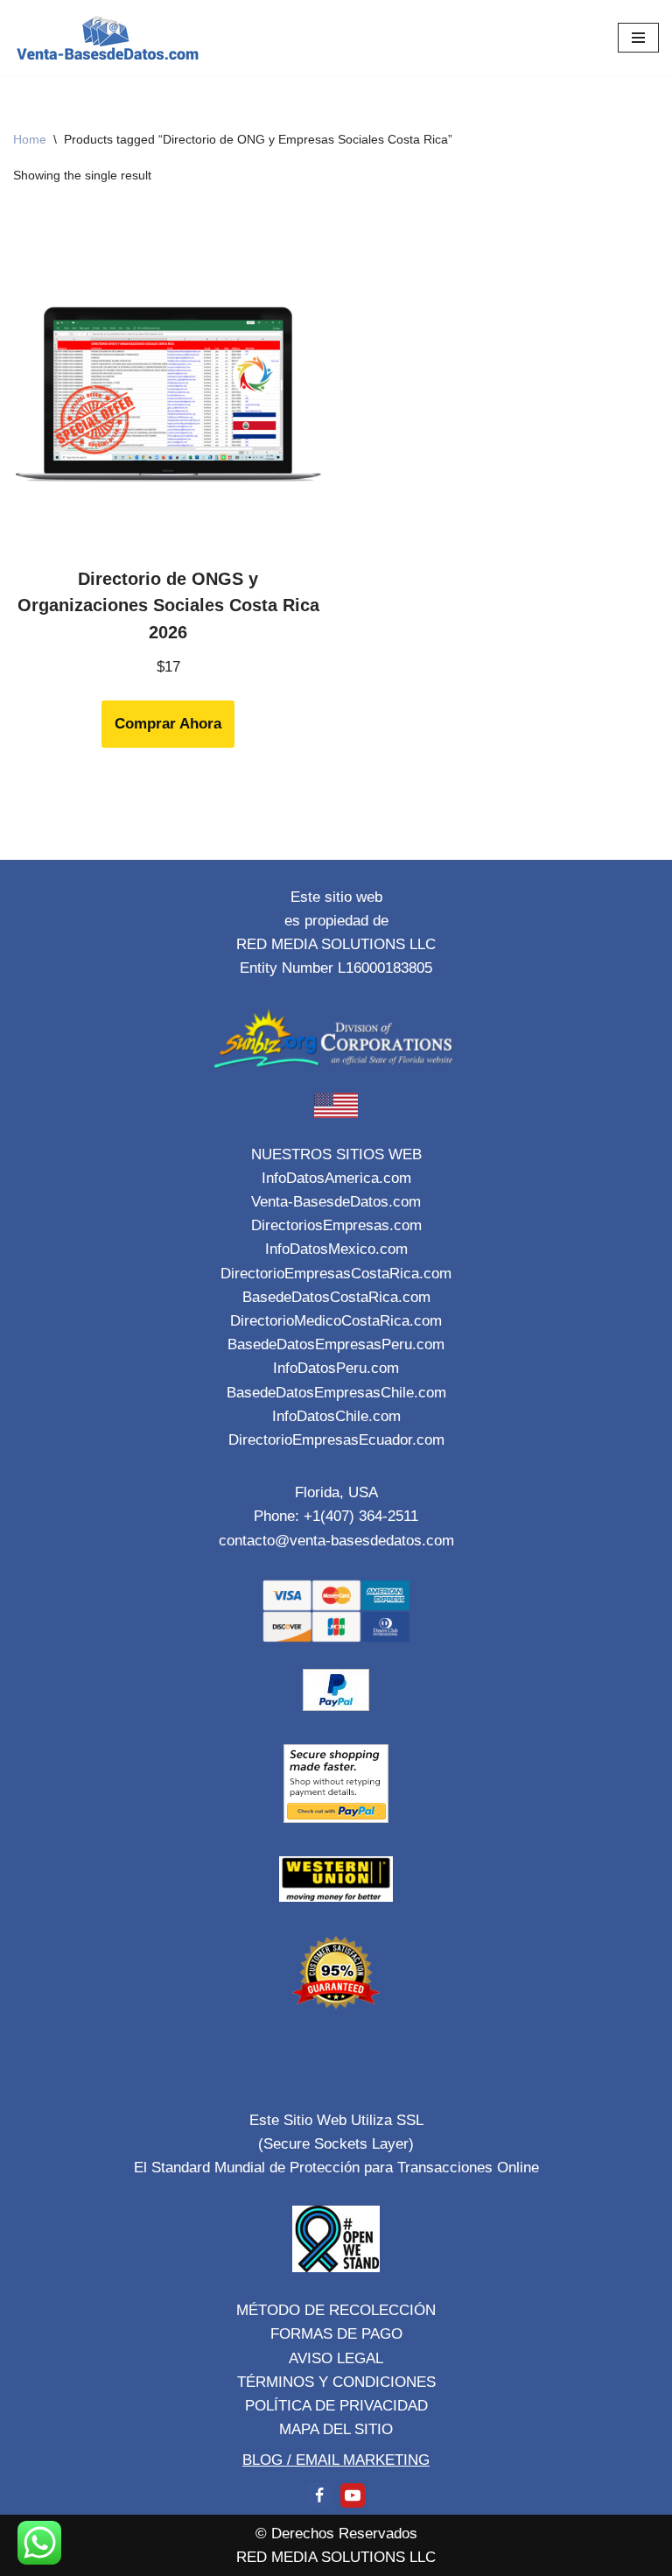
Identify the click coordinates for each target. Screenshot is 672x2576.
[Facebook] (319, 2495)
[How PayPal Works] (336, 1706)
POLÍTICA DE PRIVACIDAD (336, 2406)
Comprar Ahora (168, 724)
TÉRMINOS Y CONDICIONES (336, 2382)
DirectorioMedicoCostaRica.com (336, 1321)
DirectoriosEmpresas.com (336, 1225)
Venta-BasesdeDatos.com (336, 1202)
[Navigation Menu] (638, 38)
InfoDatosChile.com (336, 1416)
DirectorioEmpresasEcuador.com (336, 1440)
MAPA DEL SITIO (336, 2429)
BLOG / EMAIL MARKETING (336, 2460)
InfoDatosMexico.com (336, 1249)
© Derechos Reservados (336, 2534)
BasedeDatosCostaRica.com (336, 1297)
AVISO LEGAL (336, 2358)
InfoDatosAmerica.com (336, 1178)
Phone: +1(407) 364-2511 (336, 1516)
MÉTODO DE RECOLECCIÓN (336, 2310)
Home (30, 139)
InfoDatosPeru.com (336, 1368)
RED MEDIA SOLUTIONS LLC (336, 2557)
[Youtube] (353, 2495)
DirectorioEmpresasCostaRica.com (336, 1274)
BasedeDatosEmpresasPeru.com (336, 1344)
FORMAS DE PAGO (336, 2334)
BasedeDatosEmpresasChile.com (336, 1393)
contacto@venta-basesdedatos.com (336, 1541)
